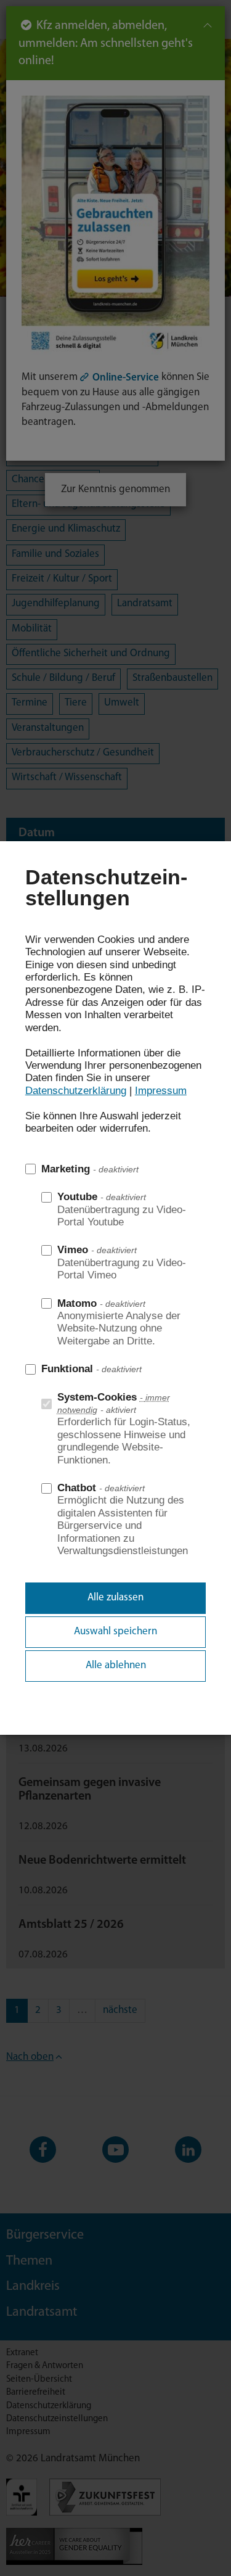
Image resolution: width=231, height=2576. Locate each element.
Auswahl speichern (115, 1632)
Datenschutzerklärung (76, 1091)
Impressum (161, 1091)
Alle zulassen (115, 1598)
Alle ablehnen (116, 1665)
